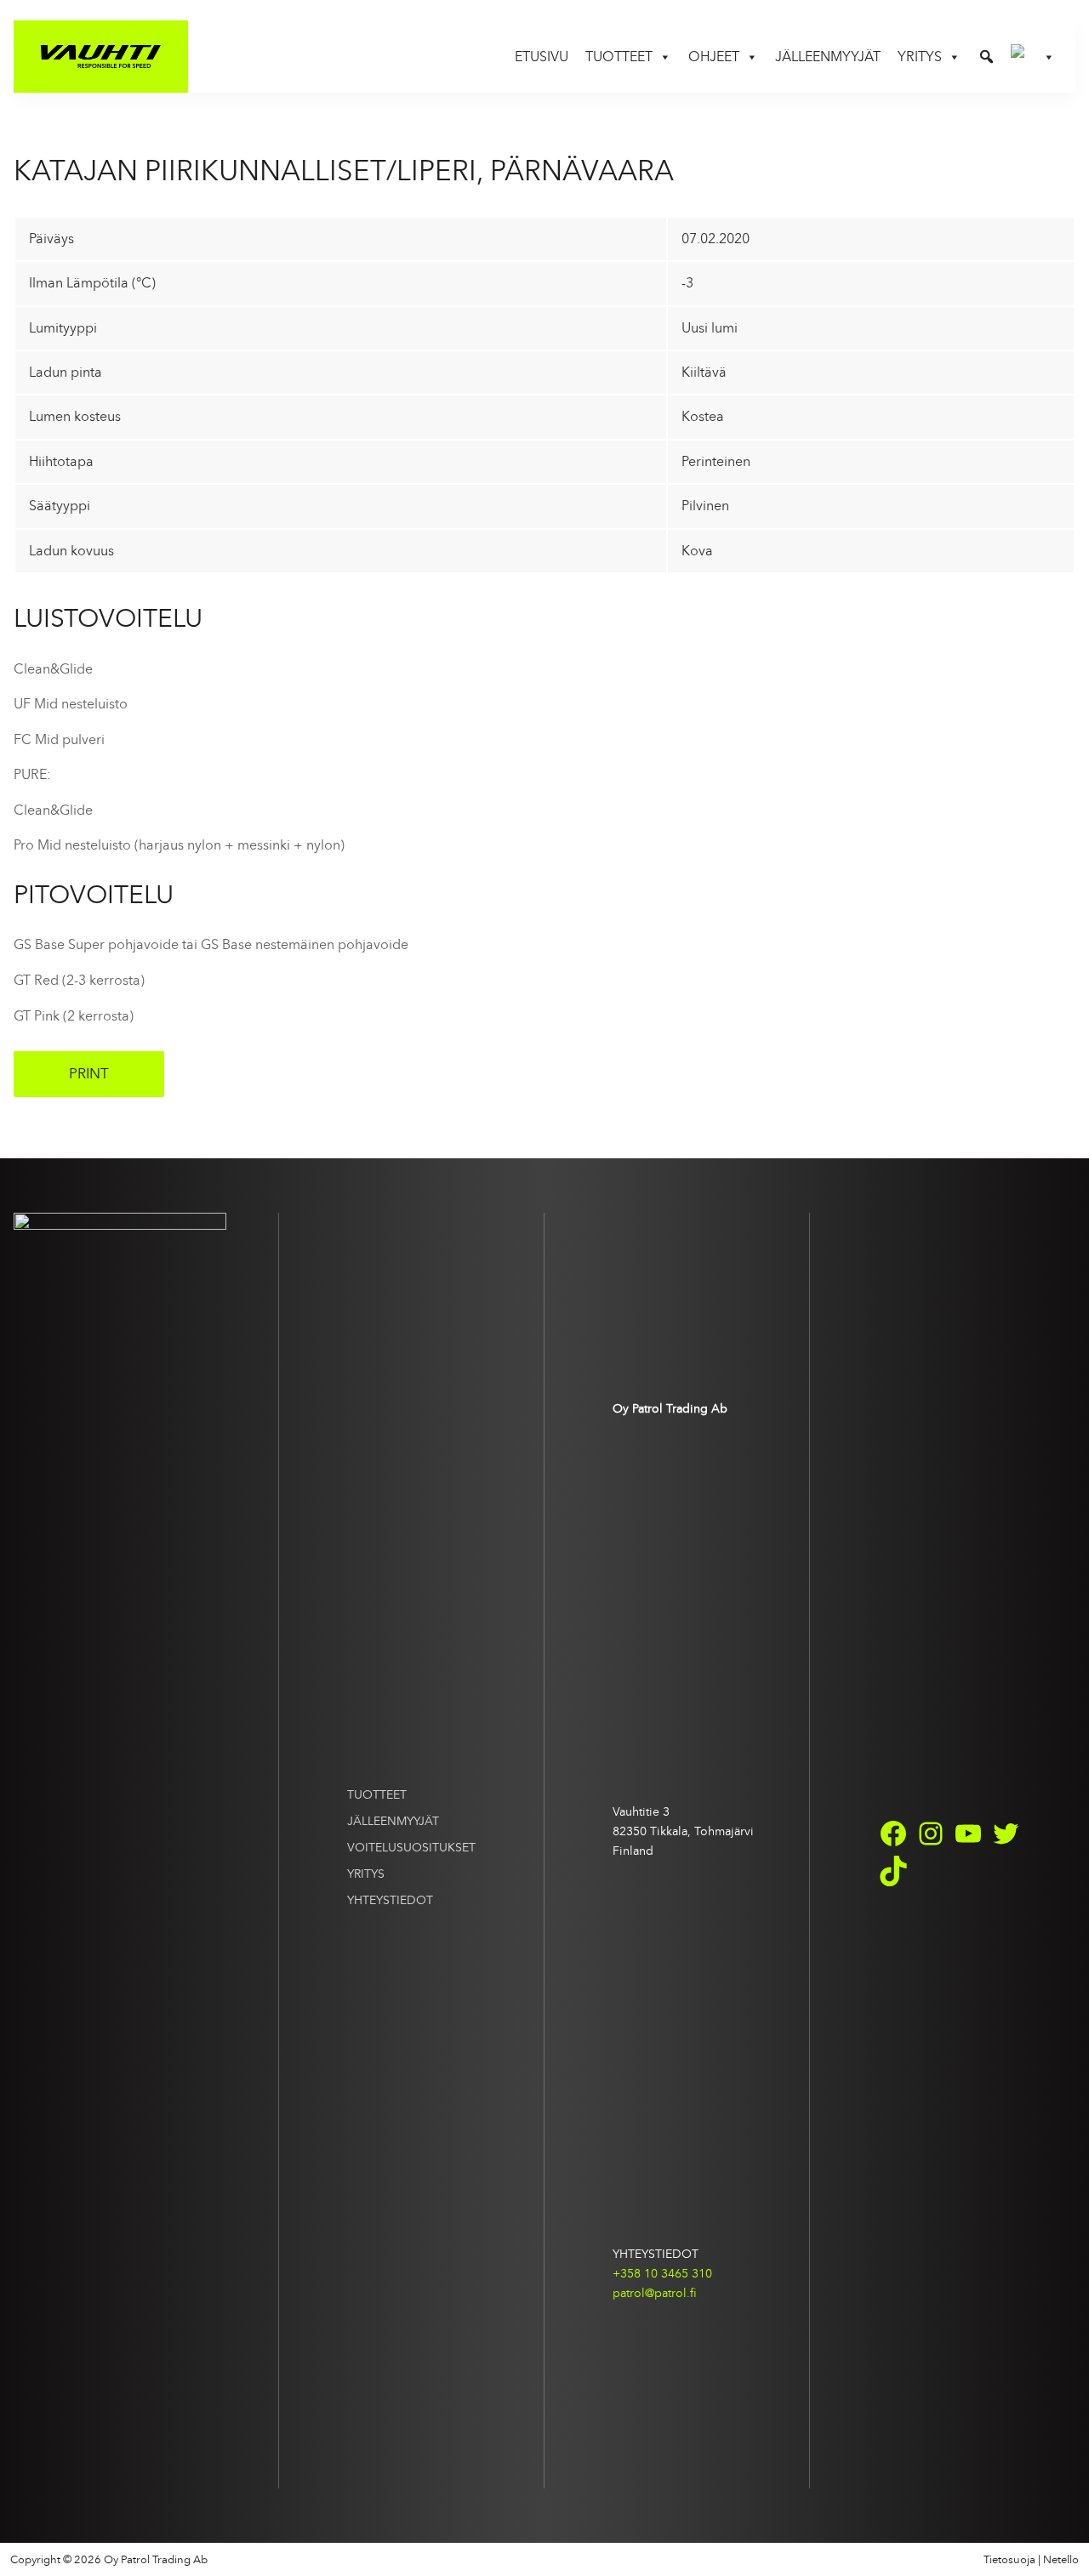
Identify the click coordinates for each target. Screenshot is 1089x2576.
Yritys (920, 57)
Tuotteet (377, 1794)
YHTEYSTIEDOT (390, 1900)
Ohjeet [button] (714, 57)
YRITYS (366, 1874)
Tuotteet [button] (619, 57)
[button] (986, 57)
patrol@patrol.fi (655, 2293)
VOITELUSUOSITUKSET (411, 1847)
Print (89, 1074)
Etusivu (542, 57)
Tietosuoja (1009, 2559)
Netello (1061, 2559)
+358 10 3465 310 (662, 2273)
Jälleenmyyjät (828, 57)
